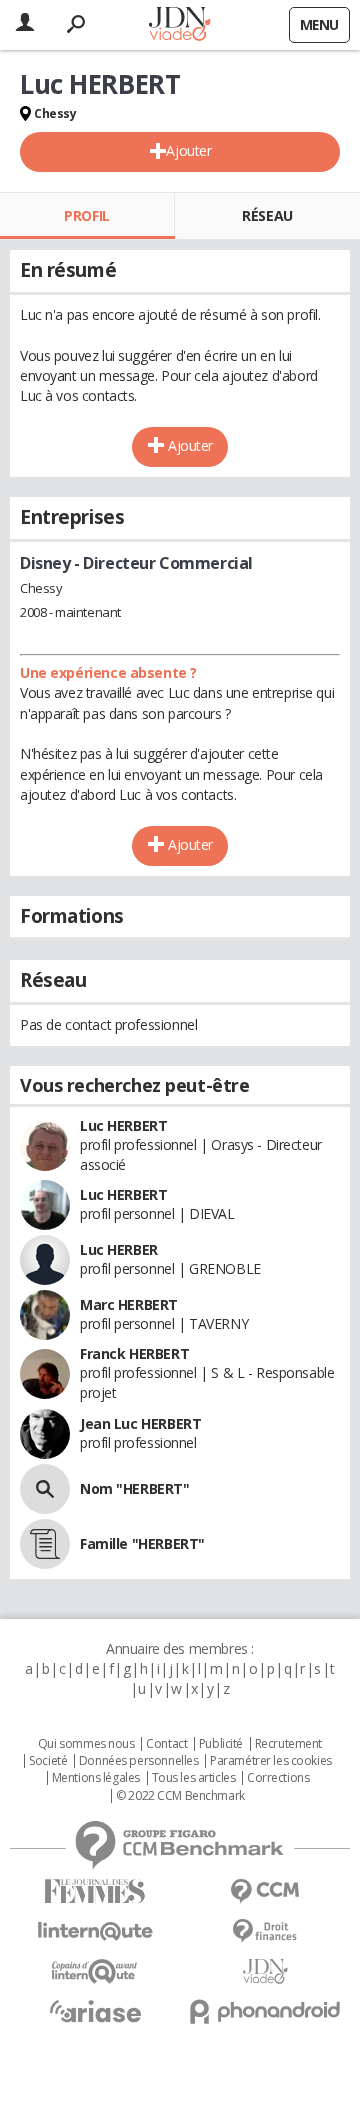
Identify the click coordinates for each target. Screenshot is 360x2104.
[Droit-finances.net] (265, 1931)
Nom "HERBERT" (135, 1488)
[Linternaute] (95, 1931)
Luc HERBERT (123, 1125)
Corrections (278, 1778)
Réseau (267, 215)
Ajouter (188, 150)
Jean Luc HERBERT (140, 1423)
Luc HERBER (119, 1249)
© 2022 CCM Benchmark (180, 1796)
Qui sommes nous (86, 1744)
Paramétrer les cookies (271, 1761)
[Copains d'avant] (95, 1971)
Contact (166, 1744)
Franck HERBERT (134, 1353)
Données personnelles (139, 1761)
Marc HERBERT (129, 1304)
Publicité (221, 1744)
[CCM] (265, 1891)
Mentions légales (96, 1778)
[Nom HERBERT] (45, 1489)
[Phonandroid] (265, 2011)
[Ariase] (95, 2011)
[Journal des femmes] (95, 1891)
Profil (86, 215)
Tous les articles (194, 1778)
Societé (48, 1761)
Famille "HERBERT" (142, 1543)
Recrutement (288, 1744)
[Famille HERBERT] (45, 1544)
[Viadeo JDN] (265, 1971)
